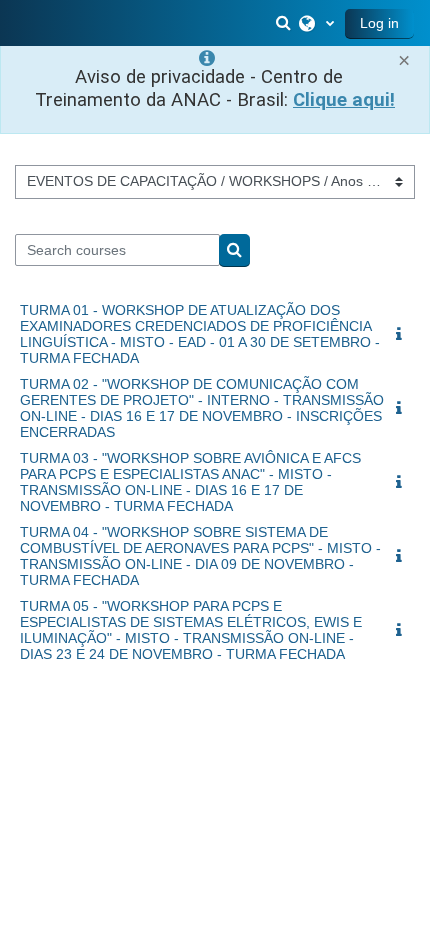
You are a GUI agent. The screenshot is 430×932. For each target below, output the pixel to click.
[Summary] (403, 335)
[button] (285, 23)
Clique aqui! (344, 100)
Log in (379, 23)
